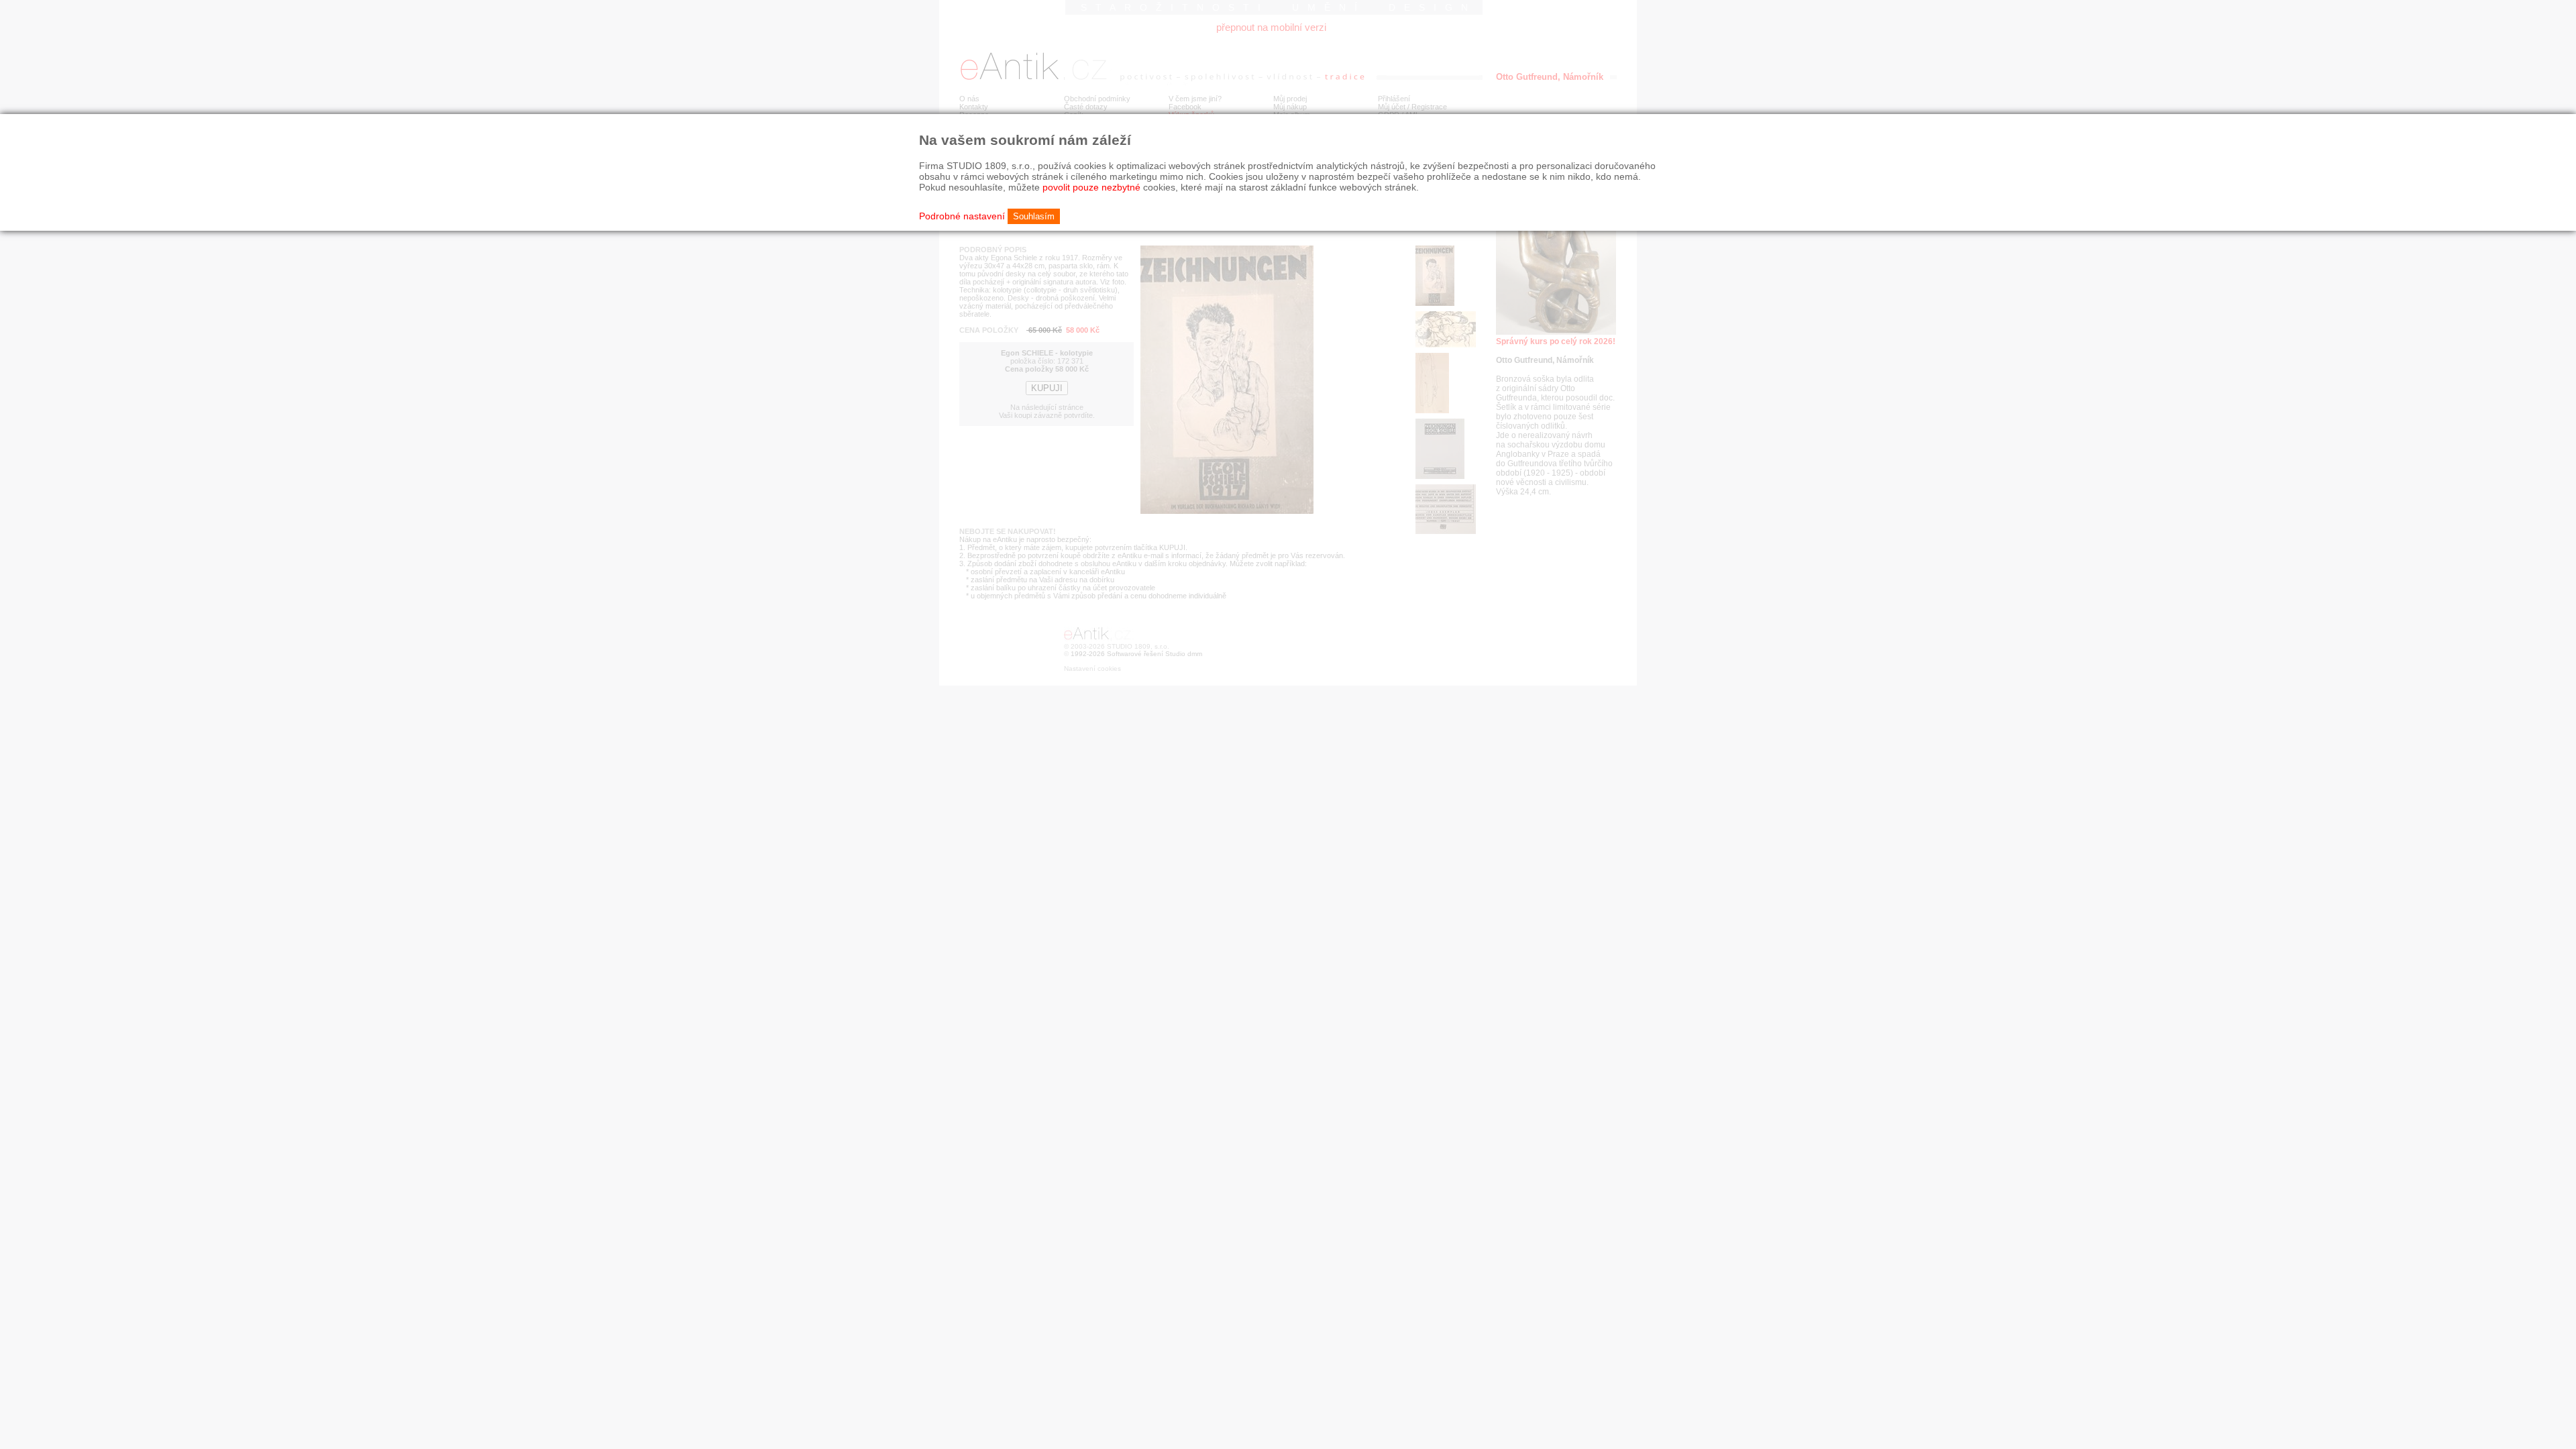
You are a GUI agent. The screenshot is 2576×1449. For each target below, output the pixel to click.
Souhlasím (1034, 216)
